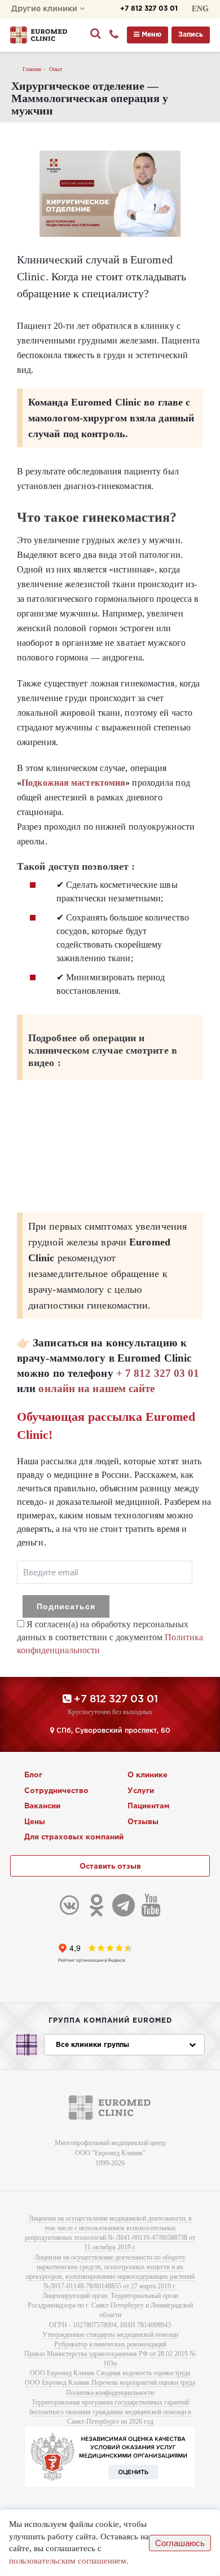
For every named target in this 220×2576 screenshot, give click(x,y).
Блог (33, 1775)
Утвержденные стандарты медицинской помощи (110, 2335)
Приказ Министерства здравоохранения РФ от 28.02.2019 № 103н (110, 2359)
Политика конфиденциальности (110, 2393)
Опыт (56, 69)
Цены (35, 1822)
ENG (200, 9)
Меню (150, 35)
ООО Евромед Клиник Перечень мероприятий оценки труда (110, 2383)
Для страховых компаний (74, 1837)
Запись (191, 35)
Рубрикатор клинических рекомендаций (110, 2344)
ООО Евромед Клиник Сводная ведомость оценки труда (110, 2373)
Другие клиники (45, 9)
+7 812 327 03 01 (149, 9)
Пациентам (149, 1806)
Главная (32, 69)
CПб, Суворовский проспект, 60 (112, 1731)
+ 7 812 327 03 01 (158, 1373)
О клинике (148, 1775)
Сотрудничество (56, 1791)
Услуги (141, 1791)
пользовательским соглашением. (69, 2561)
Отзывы (143, 1822)
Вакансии (42, 1806)
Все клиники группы (93, 2045)
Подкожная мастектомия (73, 783)
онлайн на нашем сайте (96, 1388)
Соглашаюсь (180, 2543)
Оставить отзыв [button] (110, 1867)
